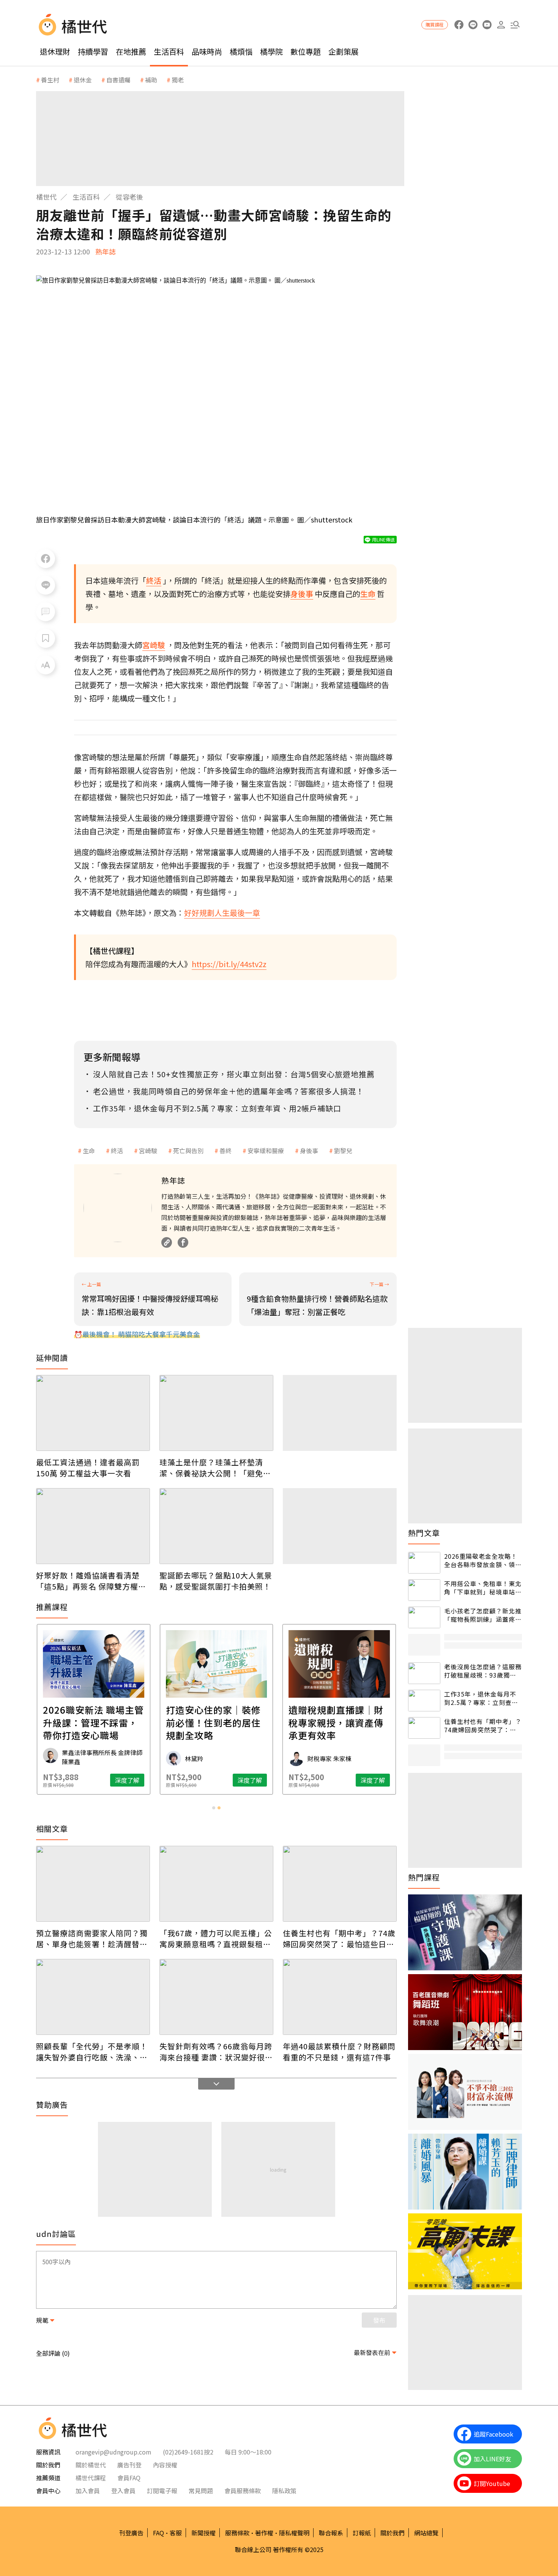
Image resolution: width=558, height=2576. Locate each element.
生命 (89, 1151)
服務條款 (237, 2533)
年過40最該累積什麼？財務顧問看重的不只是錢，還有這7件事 (339, 2052)
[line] (473, 25)
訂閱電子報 (162, 2491)
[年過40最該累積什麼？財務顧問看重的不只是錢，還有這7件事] (340, 1997)
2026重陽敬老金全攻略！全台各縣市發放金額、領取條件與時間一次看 (483, 1560)
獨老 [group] (178, 80)
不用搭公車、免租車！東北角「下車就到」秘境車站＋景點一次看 (483, 1588)
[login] (501, 25)
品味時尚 (207, 51)
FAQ (158, 2533)
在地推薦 (131, 51)
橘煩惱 (241, 51)
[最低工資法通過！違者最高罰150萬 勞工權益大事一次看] (93, 1413)
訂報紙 (362, 2533)
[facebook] (459, 25)
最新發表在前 (372, 2352)
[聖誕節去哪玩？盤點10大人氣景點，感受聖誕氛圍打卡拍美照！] (216, 1526)
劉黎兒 (343, 1151)
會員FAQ (129, 2478)
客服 (176, 2533)
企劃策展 (344, 51)
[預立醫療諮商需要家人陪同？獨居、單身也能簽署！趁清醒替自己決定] (93, 1884)
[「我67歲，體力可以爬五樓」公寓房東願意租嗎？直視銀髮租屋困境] (216, 1884)
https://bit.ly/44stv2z (229, 964)
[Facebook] (183, 1242)
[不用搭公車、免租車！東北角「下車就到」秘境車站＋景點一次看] (424, 1590)
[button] (515, 25)
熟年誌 (106, 251)
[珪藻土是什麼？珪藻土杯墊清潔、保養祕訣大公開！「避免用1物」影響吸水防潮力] (216, 1413)
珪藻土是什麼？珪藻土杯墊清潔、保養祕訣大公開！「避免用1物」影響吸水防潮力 (215, 1468)
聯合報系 (331, 2533)
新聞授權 (203, 2533)
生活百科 (169, 51)
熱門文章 (424, 1533)
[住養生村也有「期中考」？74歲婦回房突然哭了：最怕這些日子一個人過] (340, 1884)
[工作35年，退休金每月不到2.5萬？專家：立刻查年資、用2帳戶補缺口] (424, 1701)
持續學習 (93, 51)
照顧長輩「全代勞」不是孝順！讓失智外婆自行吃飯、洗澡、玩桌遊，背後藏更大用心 (92, 2052)
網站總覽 (426, 2533)
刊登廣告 (131, 2533)
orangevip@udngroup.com (113, 2452)
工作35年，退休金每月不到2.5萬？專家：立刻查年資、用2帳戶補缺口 (481, 1698)
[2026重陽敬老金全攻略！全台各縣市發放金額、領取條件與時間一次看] (424, 1563)
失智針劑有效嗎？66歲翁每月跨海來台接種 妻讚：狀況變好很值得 (216, 2052)
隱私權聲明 (294, 2533)
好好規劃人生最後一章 (222, 913)
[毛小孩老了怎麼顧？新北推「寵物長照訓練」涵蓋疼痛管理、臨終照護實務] (424, 1617)
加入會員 (88, 2491)
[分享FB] (46, 559)
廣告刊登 (129, 2465)
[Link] (167, 1242)
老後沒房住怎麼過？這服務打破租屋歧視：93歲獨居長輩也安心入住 (483, 1671)
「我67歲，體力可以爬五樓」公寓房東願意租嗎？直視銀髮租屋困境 (216, 1938)
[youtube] (487, 25)
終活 (117, 1151)
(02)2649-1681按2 (188, 2452)
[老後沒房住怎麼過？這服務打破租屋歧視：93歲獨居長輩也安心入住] (424, 1673)
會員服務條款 (243, 2491)
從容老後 (129, 197)
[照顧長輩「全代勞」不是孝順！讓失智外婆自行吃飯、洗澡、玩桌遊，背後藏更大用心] (93, 1997)
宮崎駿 (148, 1151)
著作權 (264, 2533)
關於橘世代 (91, 2465)
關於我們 (392, 2533)
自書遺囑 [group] (118, 80)
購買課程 (435, 24)
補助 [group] (151, 80)
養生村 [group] (50, 80)
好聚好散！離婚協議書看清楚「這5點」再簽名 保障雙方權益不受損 (91, 1581)
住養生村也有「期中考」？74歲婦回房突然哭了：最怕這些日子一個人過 (339, 1938)
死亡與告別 (188, 1151)
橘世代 (46, 197)
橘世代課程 (91, 2478)
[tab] (214, 1808)
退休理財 (55, 51)
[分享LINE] (46, 585)
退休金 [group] (83, 80)
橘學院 (271, 51)
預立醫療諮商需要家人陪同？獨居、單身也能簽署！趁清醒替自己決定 (92, 1938)
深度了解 (127, 1780)
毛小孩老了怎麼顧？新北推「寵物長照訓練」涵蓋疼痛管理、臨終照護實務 (483, 1615)
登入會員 (123, 2491)
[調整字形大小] (46, 665)
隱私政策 (284, 2491)
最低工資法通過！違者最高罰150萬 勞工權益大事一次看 (88, 1468)
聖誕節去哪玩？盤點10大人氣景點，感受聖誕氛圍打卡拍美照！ (216, 1581)
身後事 (309, 1151)
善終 (225, 1151)
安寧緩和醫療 (266, 1151)
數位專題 (306, 51)
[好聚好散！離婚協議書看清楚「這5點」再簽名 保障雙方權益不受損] (93, 1526)
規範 (42, 2320)
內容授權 (165, 2465)
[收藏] (46, 638)
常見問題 (201, 2491)
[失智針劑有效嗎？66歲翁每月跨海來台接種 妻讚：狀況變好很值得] (216, 1997)
